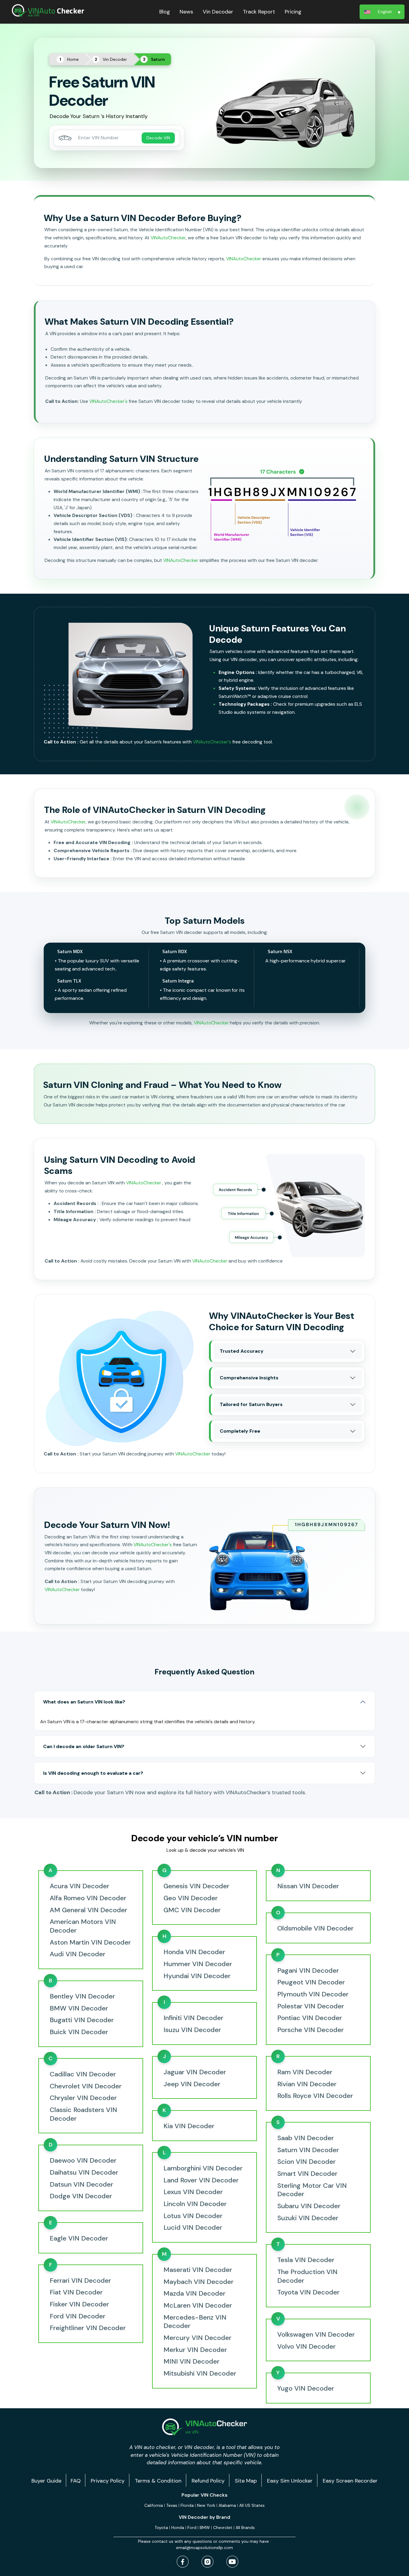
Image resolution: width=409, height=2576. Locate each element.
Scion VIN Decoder (306, 2162)
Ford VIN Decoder (78, 2316)
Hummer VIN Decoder (198, 1964)
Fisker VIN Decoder (79, 2304)
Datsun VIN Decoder (81, 2185)
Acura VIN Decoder (79, 1886)
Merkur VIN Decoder (195, 2350)
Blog (165, 12)
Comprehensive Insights (249, 1378)
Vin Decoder (218, 12)
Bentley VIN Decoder (82, 1996)
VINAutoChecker (168, 238)
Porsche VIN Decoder (310, 2030)
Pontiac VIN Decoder (310, 2018)
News (186, 12)
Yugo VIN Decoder (306, 2388)
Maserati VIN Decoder (198, 2270)
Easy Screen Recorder (350, 2481)
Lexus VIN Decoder (193, 2192)
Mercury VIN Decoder (197, 2338)
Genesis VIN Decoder (196, 1886)
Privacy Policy (108, 2481)
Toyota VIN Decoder (308, 2292)
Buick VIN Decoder (79, 2032)
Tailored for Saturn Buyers (251, 1404)
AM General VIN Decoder (88, 1910)
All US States (252, 2505)
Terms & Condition (158, 2481)
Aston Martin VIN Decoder (90, 1942)
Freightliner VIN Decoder (88, 2328)
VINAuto (56, 11)
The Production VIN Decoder (307, 2276)
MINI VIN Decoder (191, 2362)
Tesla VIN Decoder (306, 2260)
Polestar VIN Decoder (311, 2006)
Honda (178, 2527)
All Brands (245, 2527)
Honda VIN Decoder (194, 1952)
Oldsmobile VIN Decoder (315, 1928)
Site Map (246, 2481)
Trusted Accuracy (242, 1351)
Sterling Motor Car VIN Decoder (312, 2190)
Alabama (227, 2505)
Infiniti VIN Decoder (193, 2018)
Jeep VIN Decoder (192, 2084)
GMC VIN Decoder (192, 1910)
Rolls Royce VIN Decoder (315, 2096)
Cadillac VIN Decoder (83, 2074)
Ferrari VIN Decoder (80, 2281)
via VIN (34, 15)
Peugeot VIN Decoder (311, 1982)
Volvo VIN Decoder (306, 2347)
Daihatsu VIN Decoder (84, 2173)
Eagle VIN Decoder (79, 2238)
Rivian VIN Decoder (307, 2084)
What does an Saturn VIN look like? (84, 1702)
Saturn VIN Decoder (308, 2150)
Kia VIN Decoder (189, 2126)
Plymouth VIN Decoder (313, 1994)
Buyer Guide (46, 2481)
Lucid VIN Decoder (193, 2228)
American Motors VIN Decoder (83, 1926)
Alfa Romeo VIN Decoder (88, 1898)
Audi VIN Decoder (78, 1954)
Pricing (293, 12)
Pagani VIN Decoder (308, 1971)
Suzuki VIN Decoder (308, 2218)
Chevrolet (223, 2527)
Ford (192, 2527)
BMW (205, 2527)
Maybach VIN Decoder (199, 2282)
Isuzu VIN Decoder (192, 2030)
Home (73, 59)
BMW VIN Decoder (79, 2008)
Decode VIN (158, 138)
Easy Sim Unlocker (290, 2481)
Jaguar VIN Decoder (195, 2072)
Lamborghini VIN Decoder (203, 2168)
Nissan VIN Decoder (308, 1886)
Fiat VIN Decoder (76, 2292)
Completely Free (240, 1431)
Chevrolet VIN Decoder (86, 2086)
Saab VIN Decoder (306, 2138)
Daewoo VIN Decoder (83, 2161)
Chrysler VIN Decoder (83, 2098)
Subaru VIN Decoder (309, 2206)
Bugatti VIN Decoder (82, 2020)
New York (206, 2505)
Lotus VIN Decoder (193, 2216)
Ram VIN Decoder (305, 2072)
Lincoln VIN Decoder (195, 2204)
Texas (172, 2505)
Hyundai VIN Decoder (197, 1976)
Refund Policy (208, 2481)
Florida (187, 2505)
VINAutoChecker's (108, 401)
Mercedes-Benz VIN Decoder (195, 2322)
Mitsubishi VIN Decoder (200, 2374)
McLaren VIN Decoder (198, 2306)
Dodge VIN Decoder (81, 2196)
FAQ (76, 2481)
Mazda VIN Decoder (194, 2294)
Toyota (161, 2527)
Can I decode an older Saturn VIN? (84, 1746)
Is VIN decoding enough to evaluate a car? (93, 1773)
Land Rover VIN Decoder (201, 2180)
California (154, 2505)
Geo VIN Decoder (191, 1898)
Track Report (259, 12)
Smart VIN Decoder (307, 2174)
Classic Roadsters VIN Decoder (83, 2114)
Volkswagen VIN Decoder (316, 2335)
